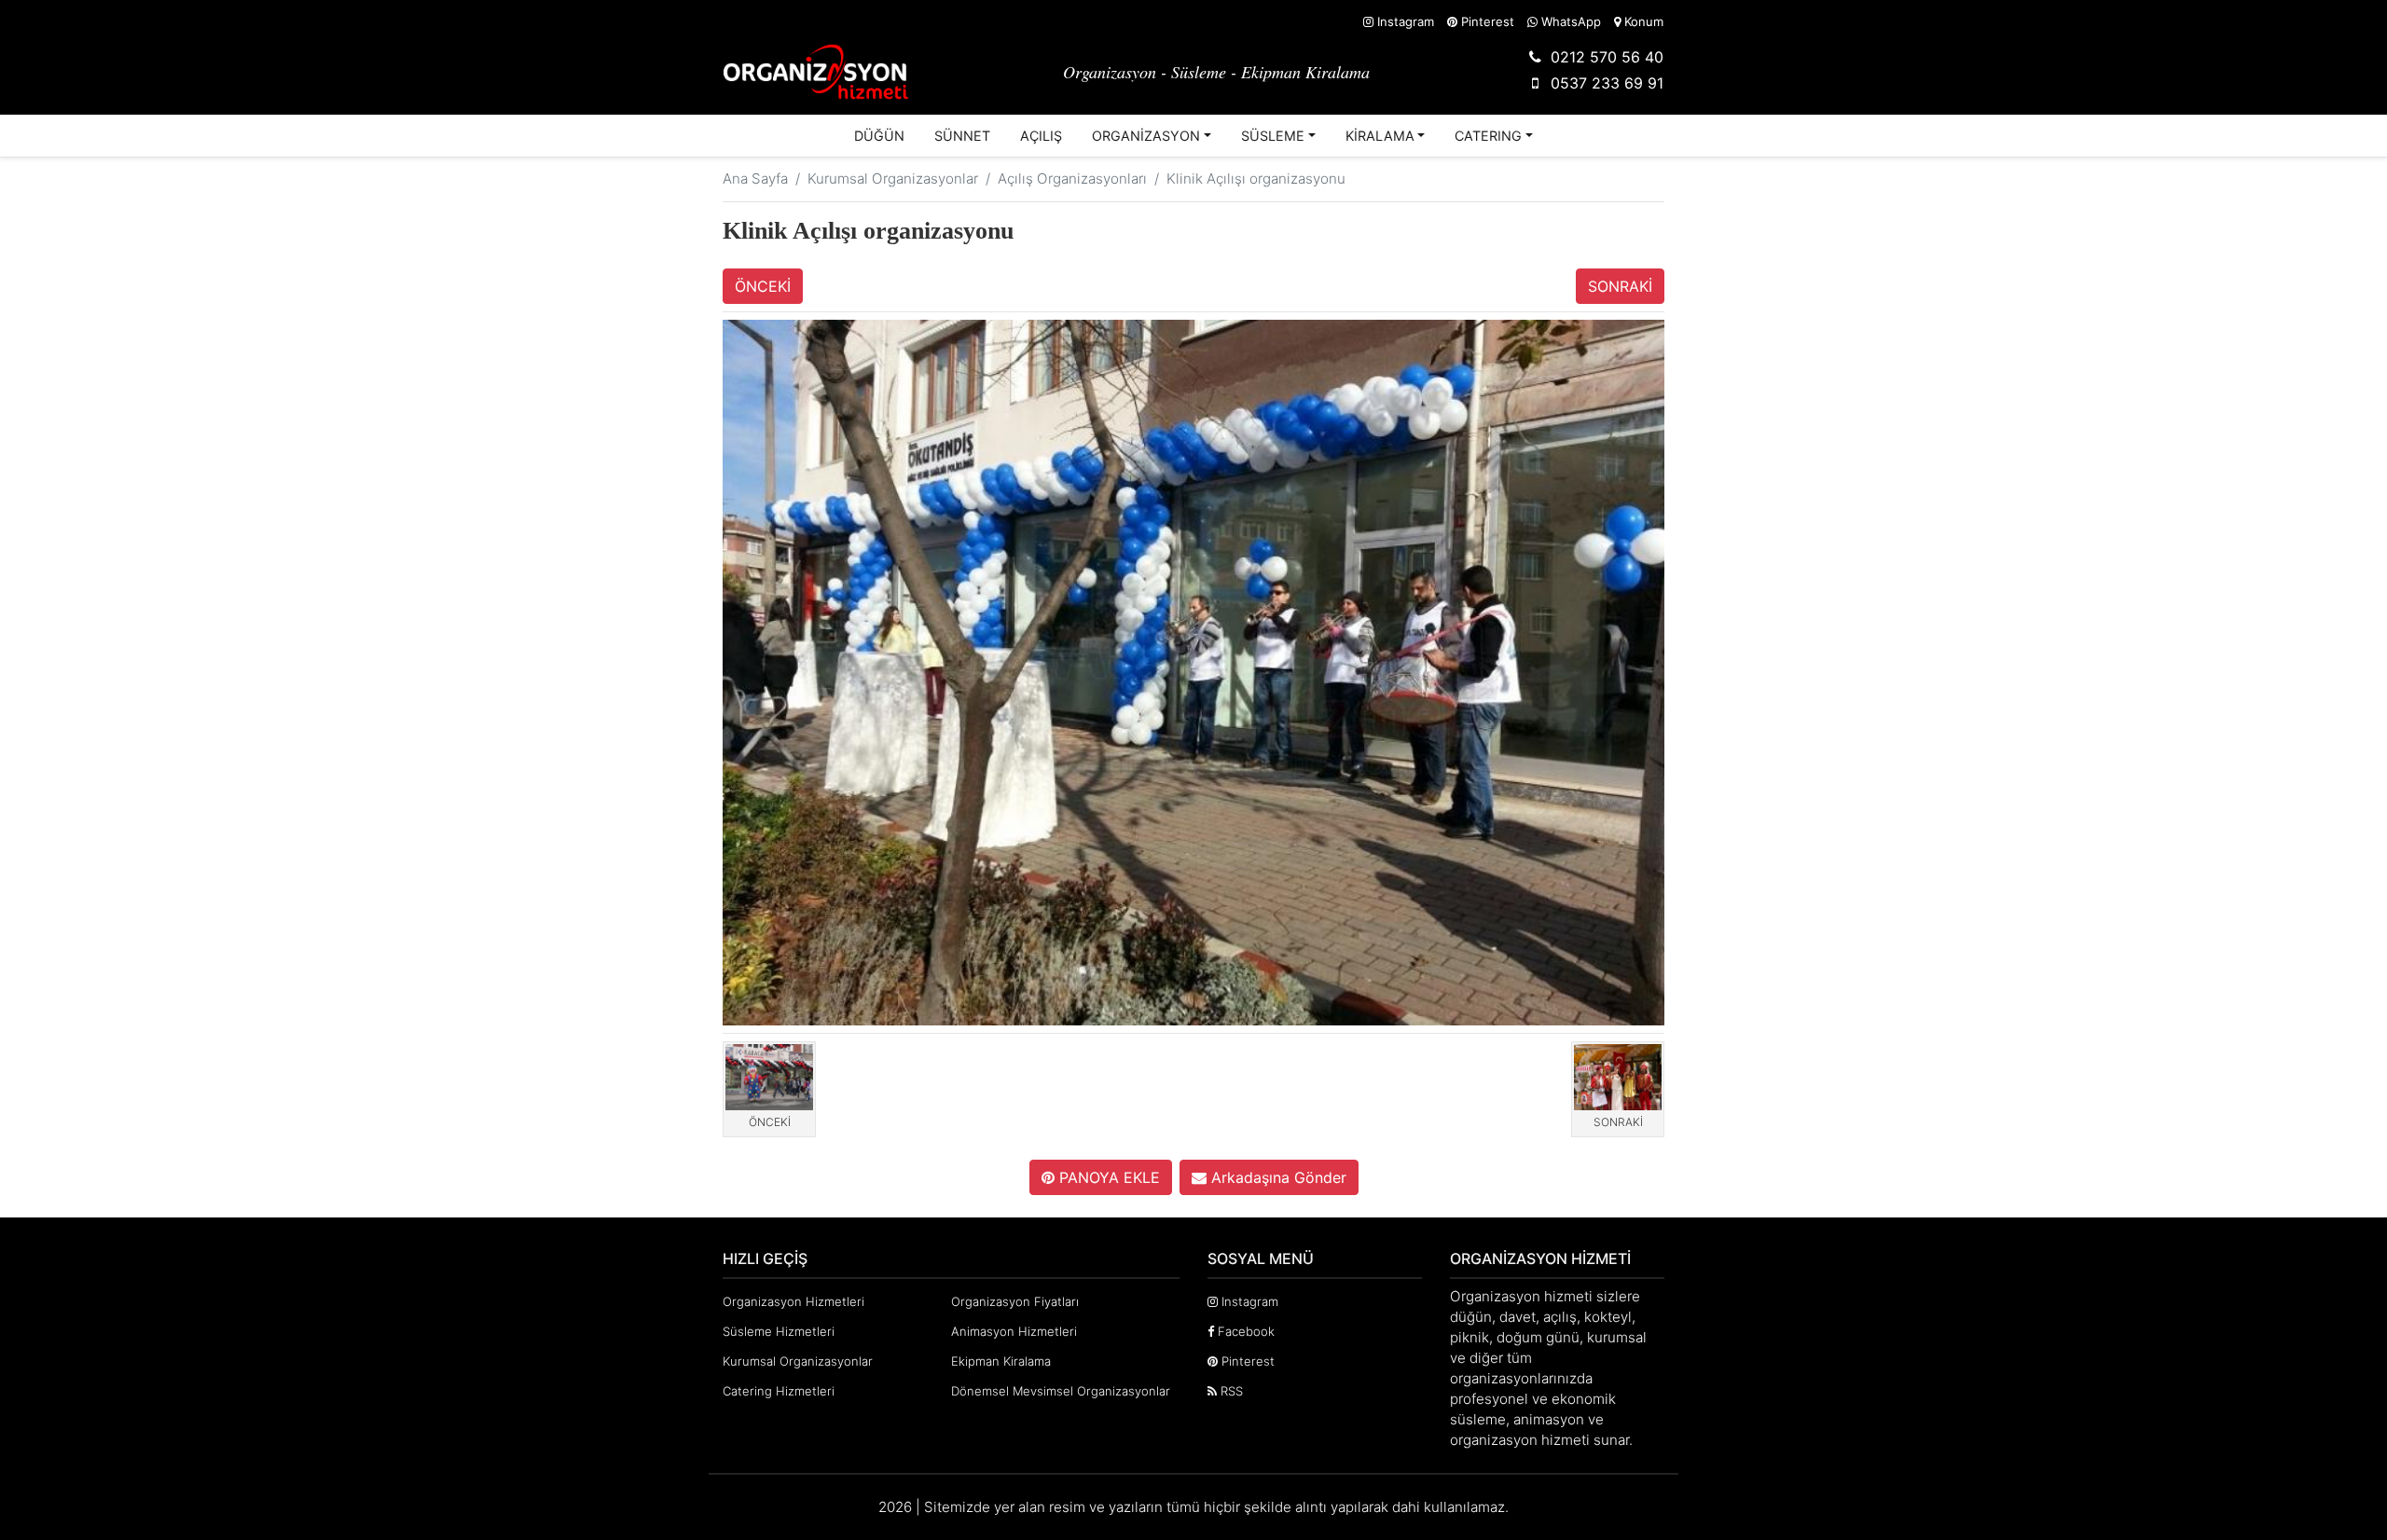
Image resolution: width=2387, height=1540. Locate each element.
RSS (1230, 1391)
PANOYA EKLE (1107, 1177)
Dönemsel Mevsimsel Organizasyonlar (1061, 1391)
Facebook (1244, 1331)
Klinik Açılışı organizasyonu (1256, 179)
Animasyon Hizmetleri (1014, 1331)
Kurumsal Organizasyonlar (893, 179)
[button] (1152, 136)
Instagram (1404, 21)
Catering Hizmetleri (779, 1391)
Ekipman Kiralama (1001, 1361)
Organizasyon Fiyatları (1015, 1301)
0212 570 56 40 (1607, 57)
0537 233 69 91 (1607, 83)
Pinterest (1486, 21)
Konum (1642, 21)
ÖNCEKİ (763, 286)
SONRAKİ (1620, 286)
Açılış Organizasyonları (1072, 179)
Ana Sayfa (755, 179)
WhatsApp (1569, 21)
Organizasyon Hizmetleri (793, 1301)
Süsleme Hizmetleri (779, 1331)
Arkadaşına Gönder (1276, 1177)
